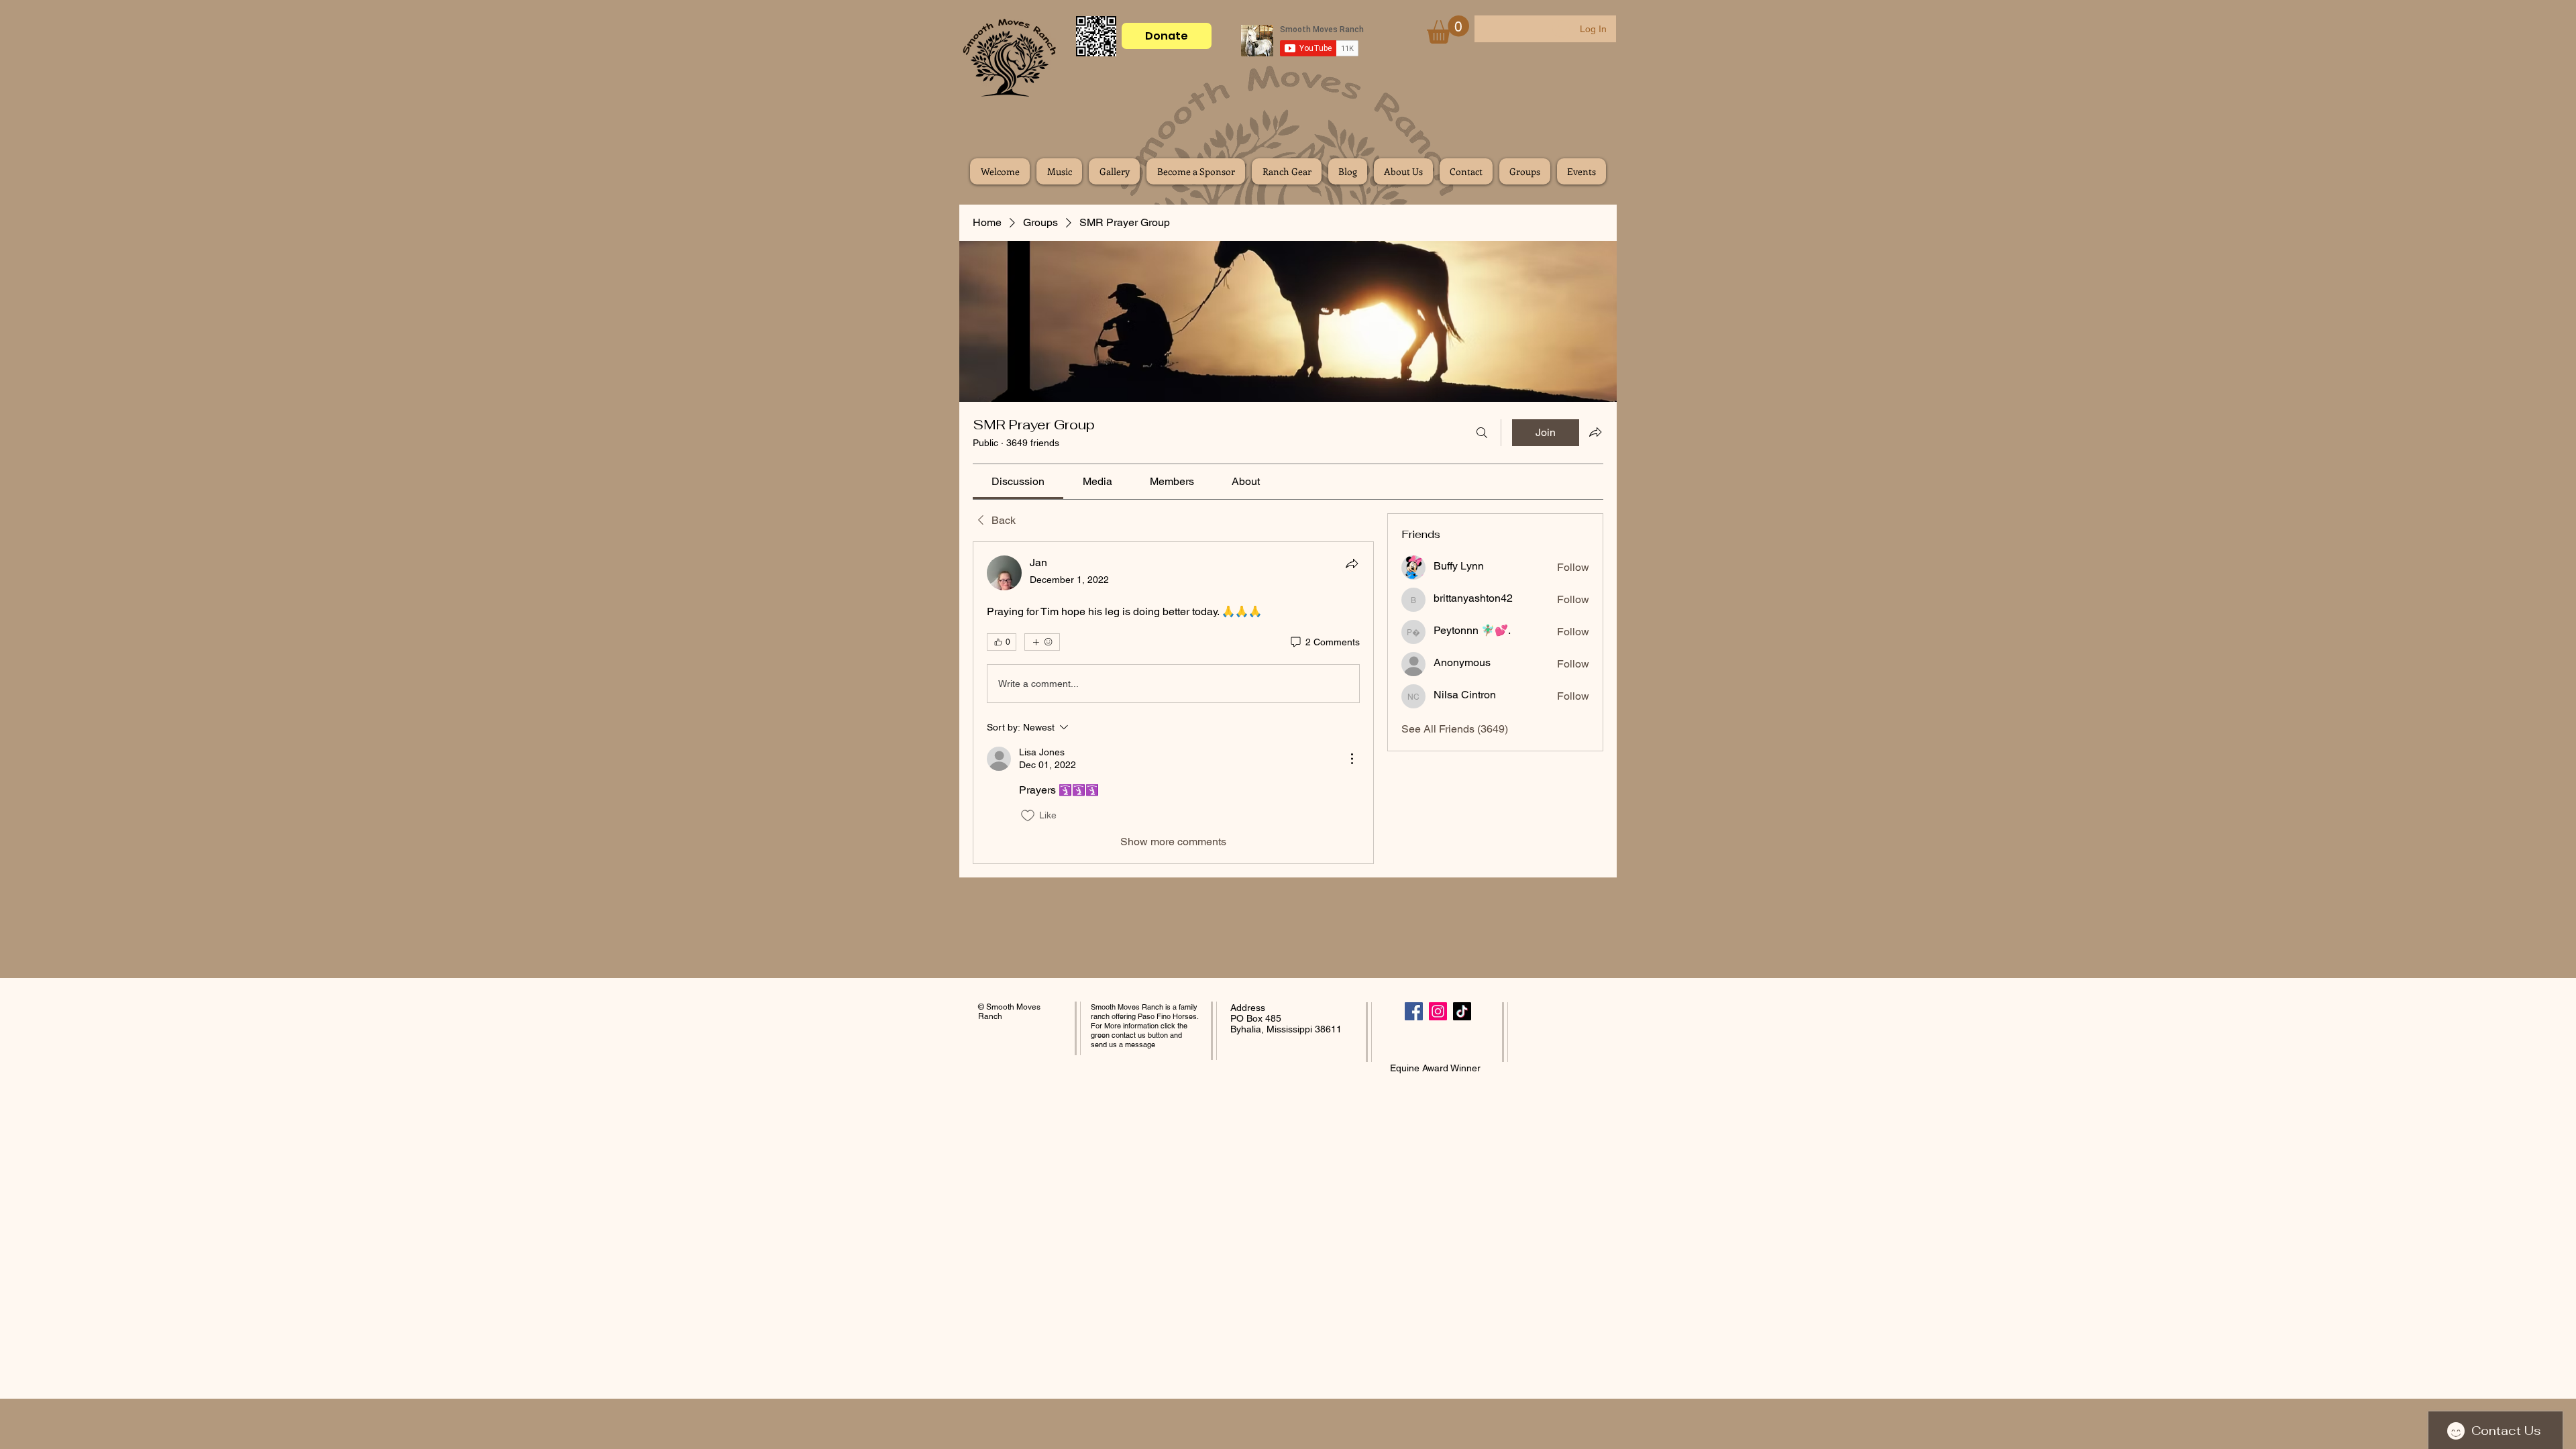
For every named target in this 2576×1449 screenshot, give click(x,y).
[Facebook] (1414, 1011)
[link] (1018, 481)
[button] (1448, 30)
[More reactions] (1042, 642)
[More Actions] (1352, 759)
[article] (1173, 702)
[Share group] (1595, 432)
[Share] (1352, 563)
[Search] (1482, 433)
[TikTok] (1462, 1011)
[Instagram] (1438, 1011)
